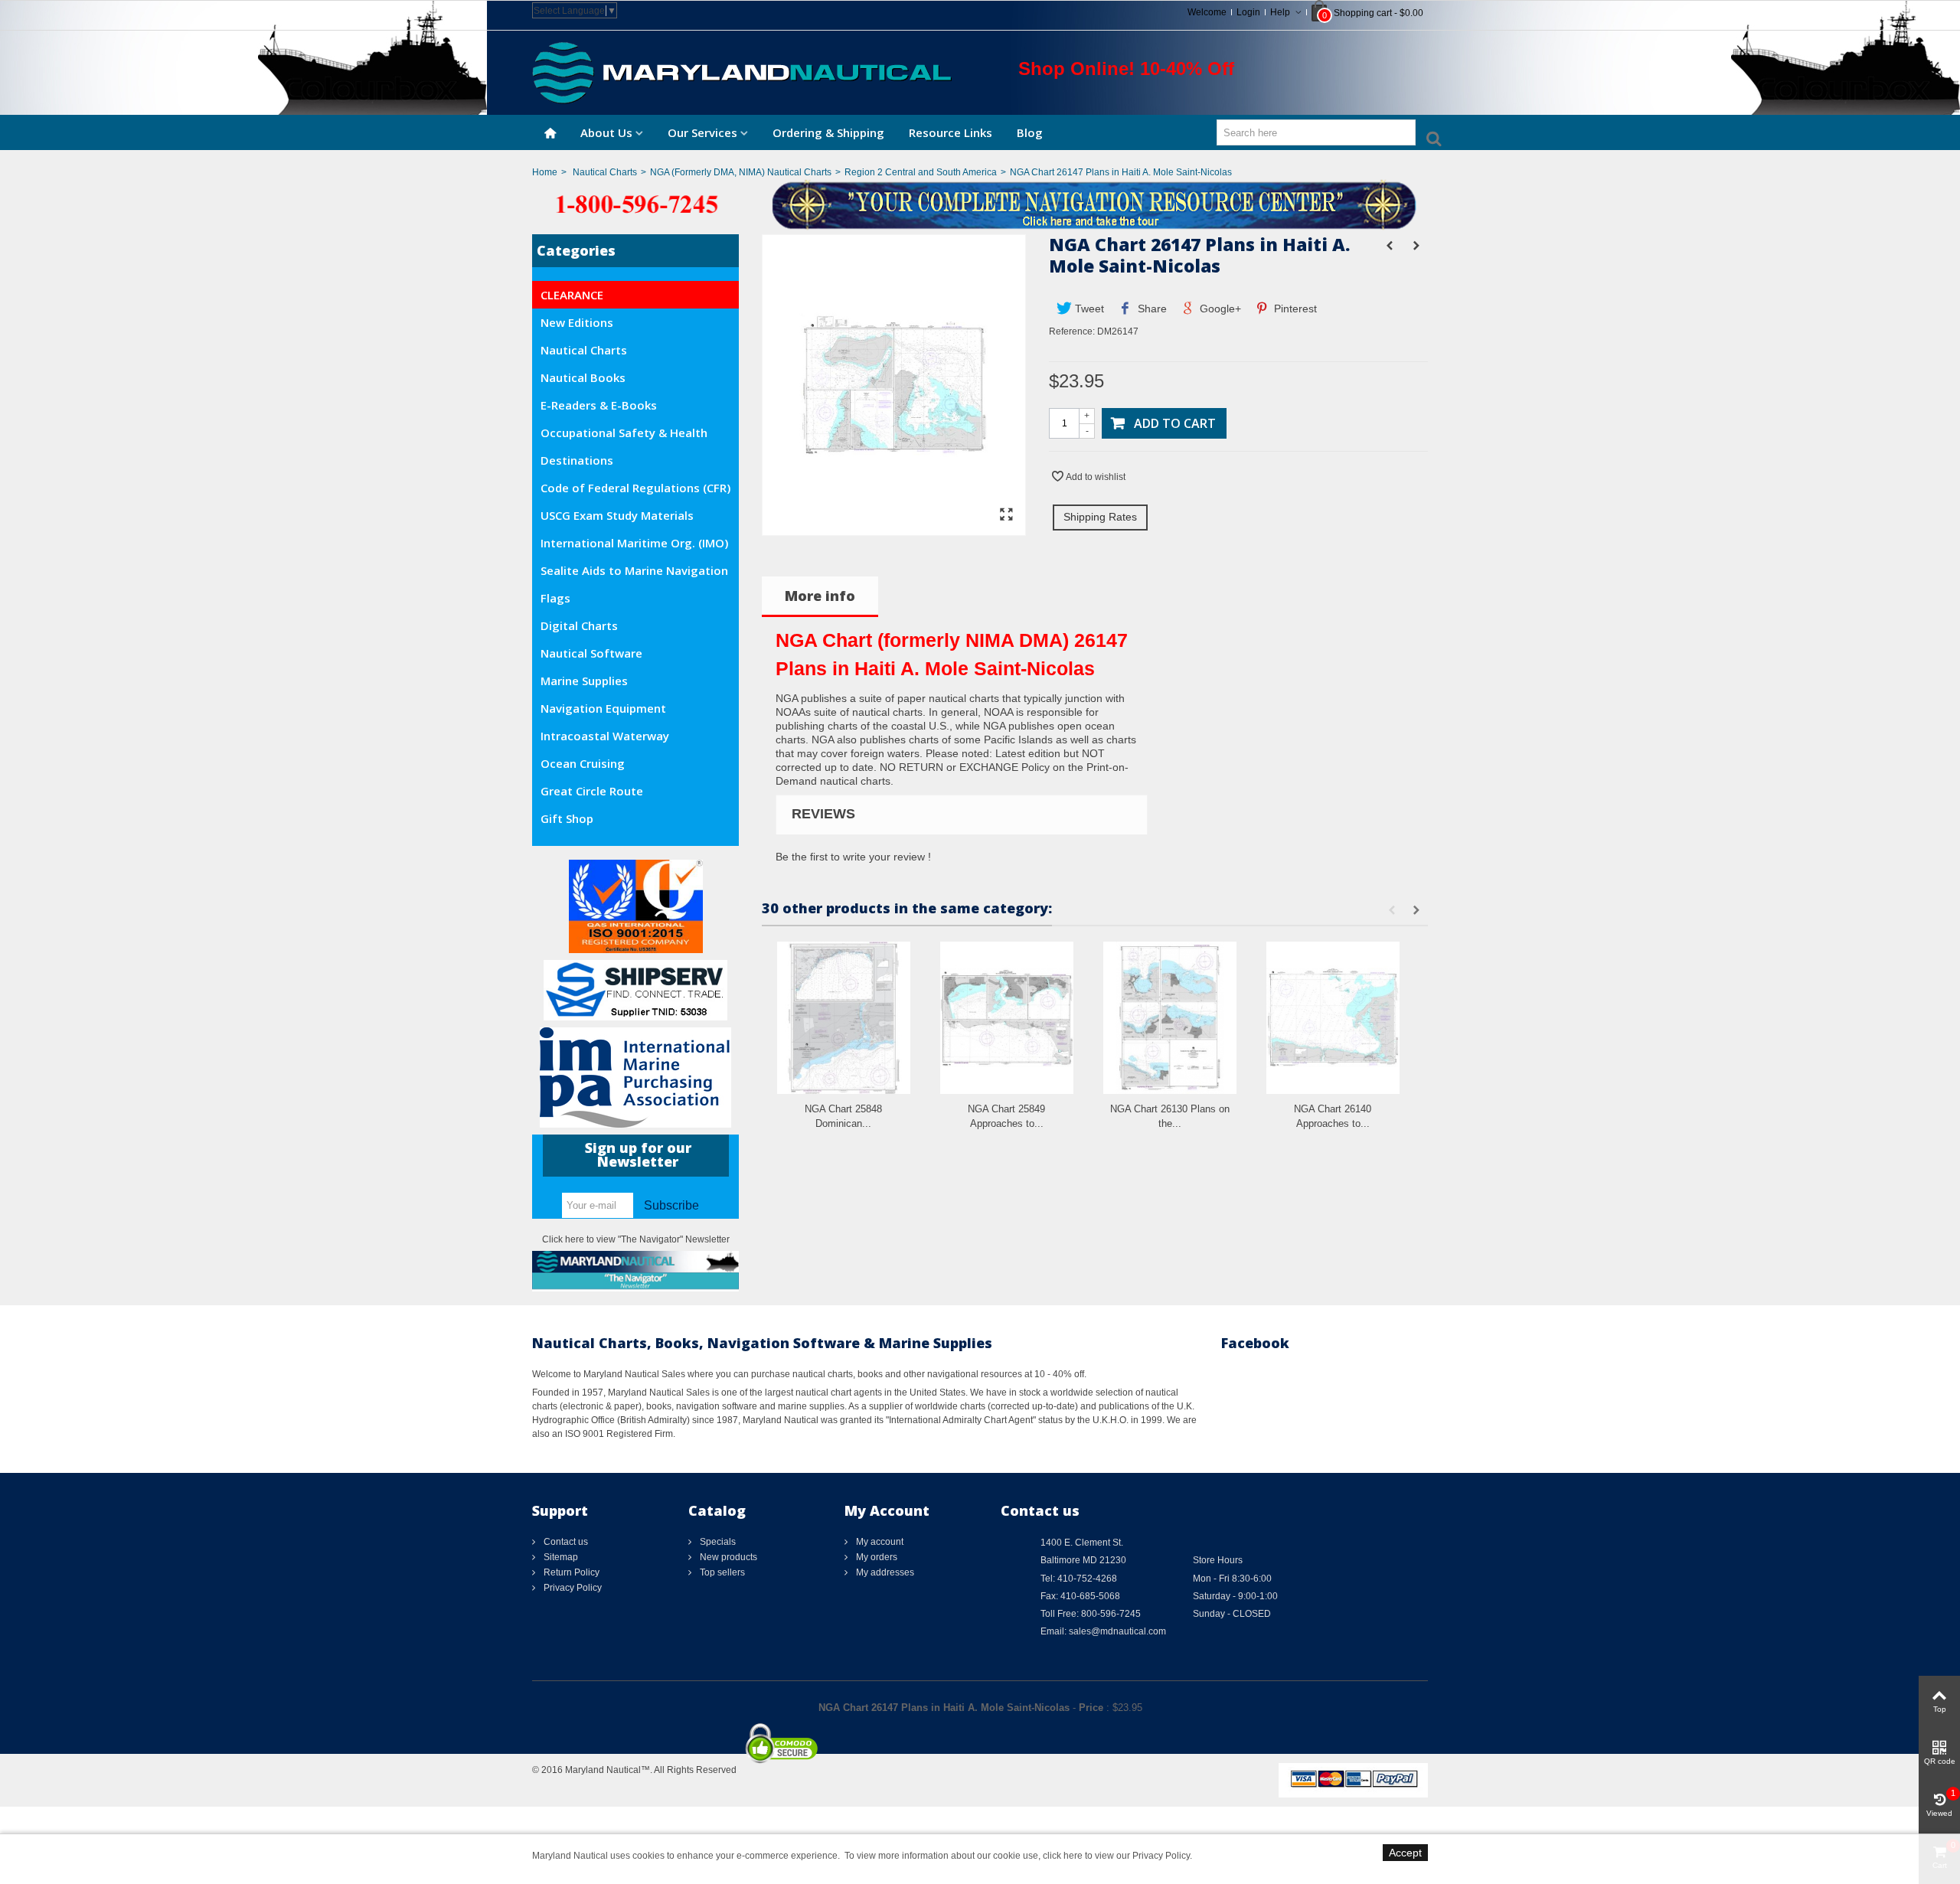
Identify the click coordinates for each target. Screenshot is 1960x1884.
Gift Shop (567, 818)
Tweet (1088, 309)
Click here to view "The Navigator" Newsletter (636, 1239)
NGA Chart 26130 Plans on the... (1170, 1117)
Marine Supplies (584, 681)
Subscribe (671, 1205)
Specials (717, 1542)
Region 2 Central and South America (921, 172)
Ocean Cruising (583, 763)
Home (545, 172)
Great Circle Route (592, 791)
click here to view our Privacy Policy (1116, 1856)
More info (820, 596)
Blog (1030, 132)
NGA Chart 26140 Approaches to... (1333, 1117)
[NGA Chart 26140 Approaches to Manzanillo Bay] (1333, 1018)
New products (727, 1557)
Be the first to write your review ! (853, 857)
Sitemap (560, 1557)
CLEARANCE (572, 295)
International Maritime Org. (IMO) (634, 543)
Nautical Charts (605, 172)
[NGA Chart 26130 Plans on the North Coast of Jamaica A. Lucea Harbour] (1170, 1018)
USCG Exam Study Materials (617, 515)
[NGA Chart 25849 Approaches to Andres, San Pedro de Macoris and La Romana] (1007, 1018)
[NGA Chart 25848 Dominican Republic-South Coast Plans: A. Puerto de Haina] (844, 1018)
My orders (875, 1557)
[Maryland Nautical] (742, 72)
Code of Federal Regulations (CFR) (635, 488)
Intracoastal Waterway (605, 736)
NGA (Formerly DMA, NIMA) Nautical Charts (741, 172)
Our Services (702, 132)
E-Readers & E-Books (599, 405)
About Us (606, 132)
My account (879, 1542)
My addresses (884, 1572)
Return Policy (570, 1572)
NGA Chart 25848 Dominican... (843, 1117)
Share (1151, 309)
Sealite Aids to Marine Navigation (634, 570)
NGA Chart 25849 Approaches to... (1006, 1117)
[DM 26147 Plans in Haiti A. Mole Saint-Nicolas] (894, 528)
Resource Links (951, 132)
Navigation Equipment (603, 708)
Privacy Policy (572, 1588)
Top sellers (721, 1572)
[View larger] (1006, 515)
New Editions (577, 322)
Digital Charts (579, 625)
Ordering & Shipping (828, 132)
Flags (555, 598)
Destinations (577, 460)
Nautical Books (583, 377)
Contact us (565, 1542)
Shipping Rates (1100, 517)
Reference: (1072, 331)
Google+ (1219, 309)
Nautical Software (591, 653)
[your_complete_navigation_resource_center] (980, 204)
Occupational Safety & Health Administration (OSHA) (624, 436)
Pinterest (1294, 309)
